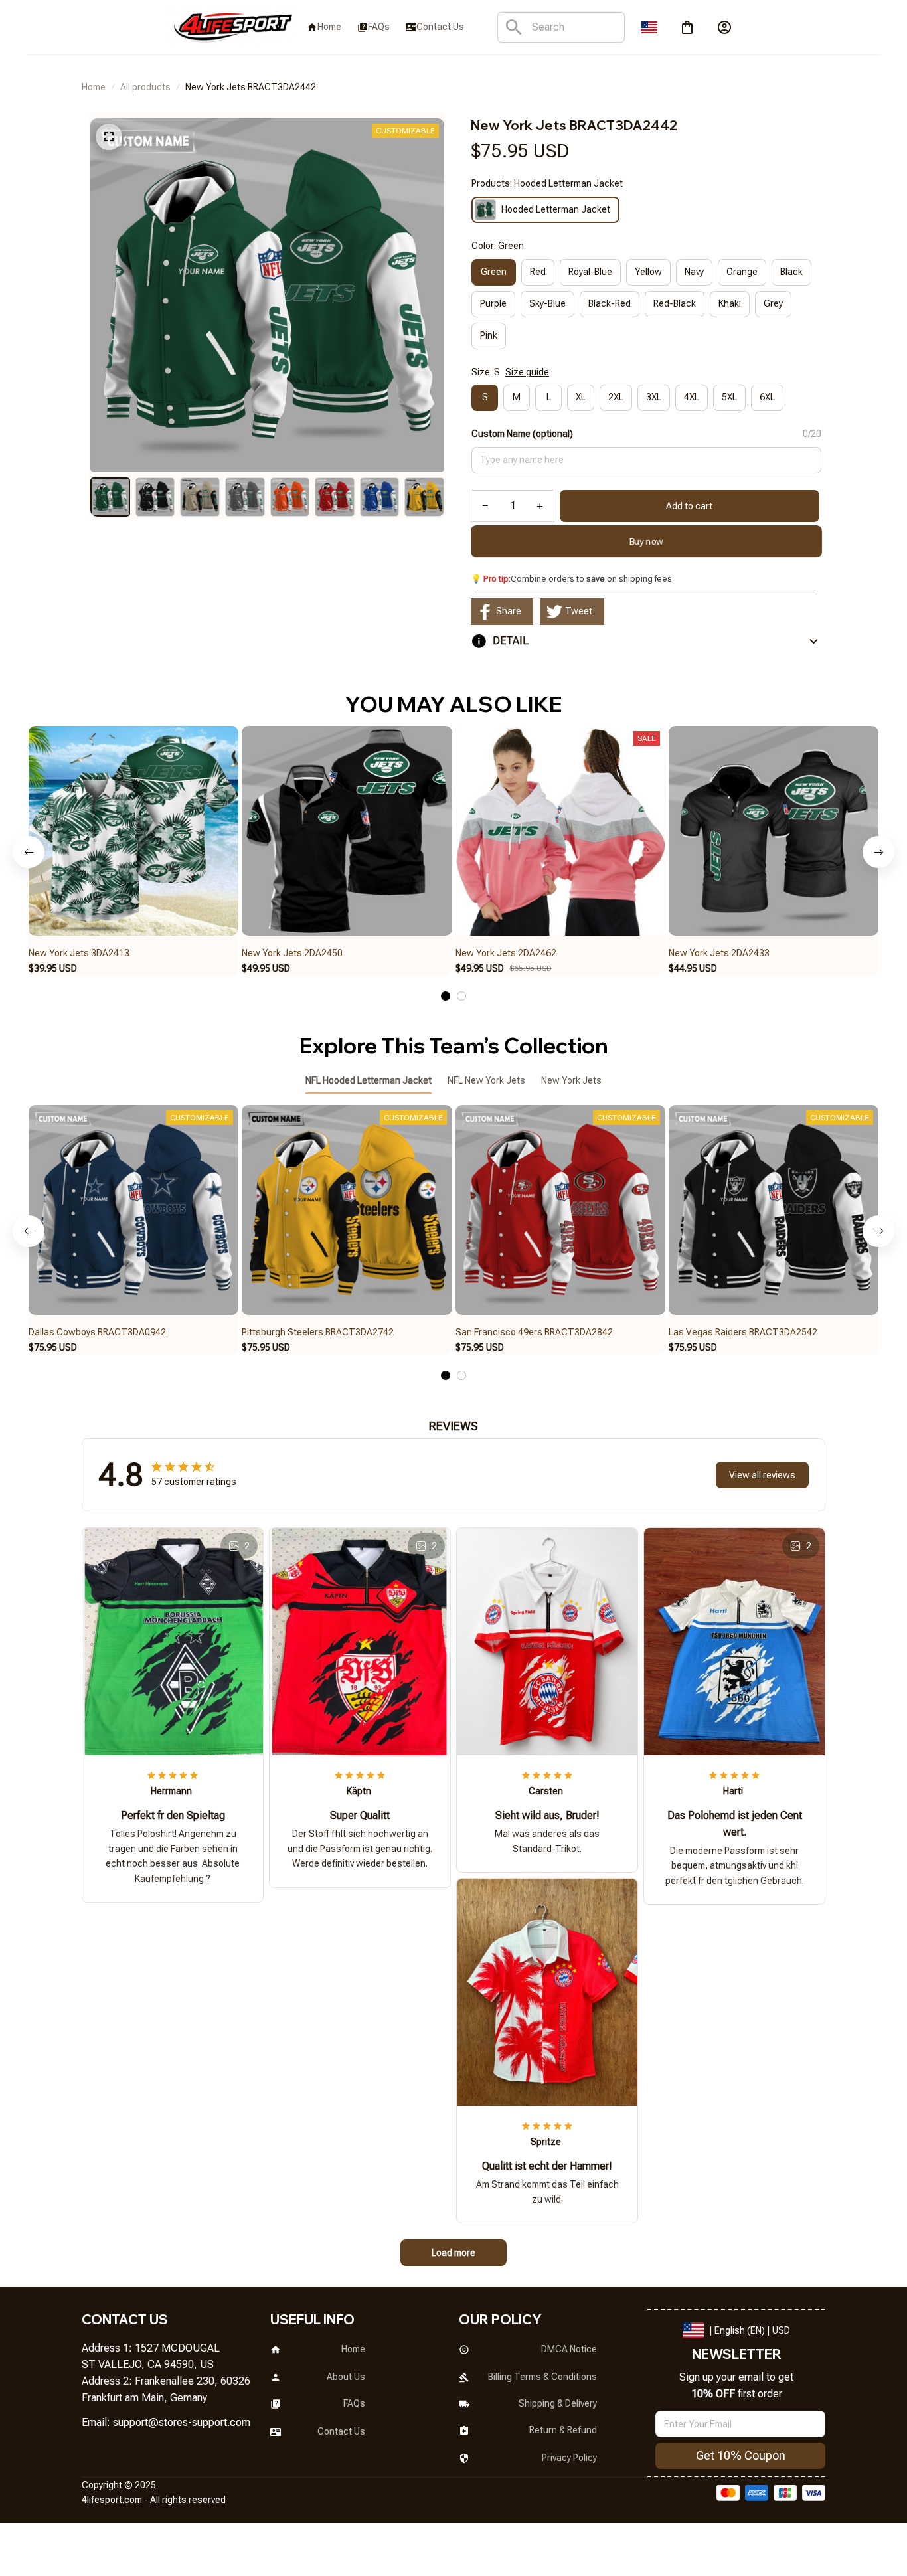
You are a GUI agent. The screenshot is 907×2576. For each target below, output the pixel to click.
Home (94, 87)
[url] (182, 2423)
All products (145, 87)
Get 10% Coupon (741, 2455)
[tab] (446, 996)
